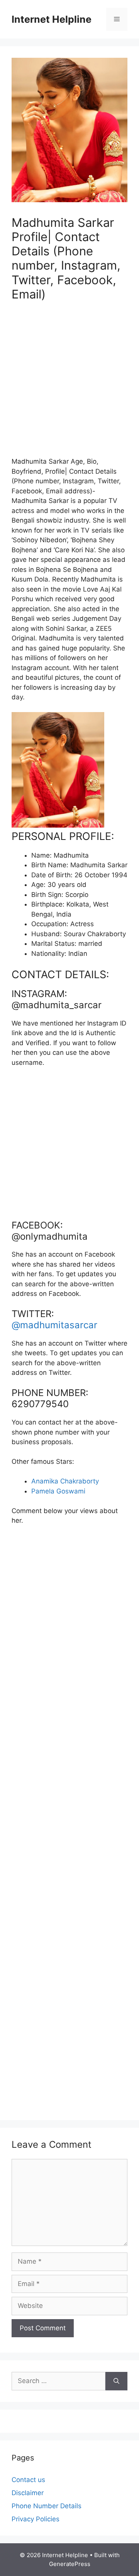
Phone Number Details (47, 2506)
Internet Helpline (52, 19)
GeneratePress (70, 2564)
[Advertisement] (69, 384)
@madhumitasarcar (54, 1325)
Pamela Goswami (58, 1491)
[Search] (116, 2381)
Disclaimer (28, 2493)
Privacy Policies (36, 2519)
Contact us (28, 2480)
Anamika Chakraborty (65, 1481)
